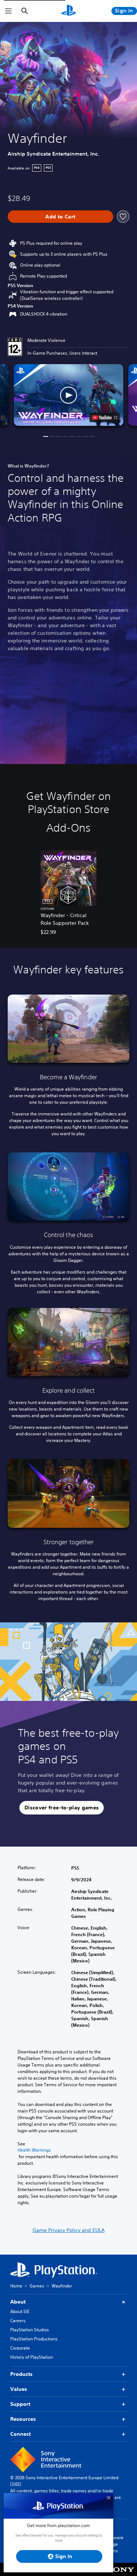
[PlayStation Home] (69, 11)
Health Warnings (34, 2150)
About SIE (20, 2311)
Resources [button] (23, 2419)
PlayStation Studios (30, 2330)
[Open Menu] (8, 11)
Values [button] (19, 2389)
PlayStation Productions (34, 2339)
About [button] (18, 2302)
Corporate (20, 2348)
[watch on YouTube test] (104, 417)
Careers (18, 2321)
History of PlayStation (32, 2357)
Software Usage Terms (114, 2544)
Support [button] (20, 2404)
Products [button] (21, 2374)
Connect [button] (20, 2434)
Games (37, 2286)
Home (16, 2286)
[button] (69, 395)
